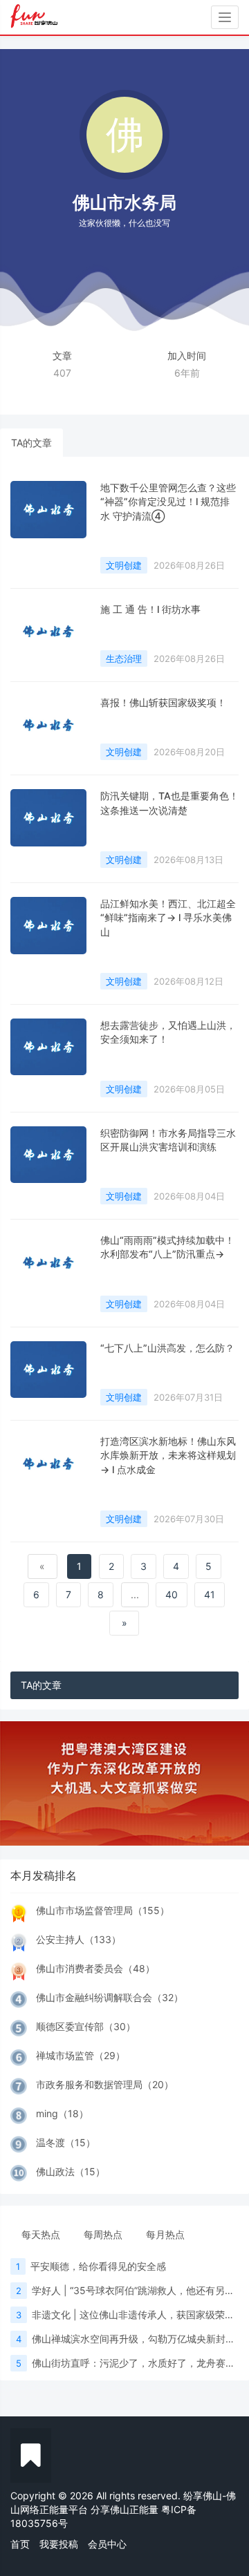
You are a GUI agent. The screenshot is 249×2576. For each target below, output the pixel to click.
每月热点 (165, 2234)
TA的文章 (31, 443)
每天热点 (41, 2234)
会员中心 (107, 2544)
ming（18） (62, 2113)
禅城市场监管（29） (81, 2055)
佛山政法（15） (71, 2171)
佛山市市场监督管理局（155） (103, 1910)
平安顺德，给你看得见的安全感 (98, 2266)
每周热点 (103, 2234)
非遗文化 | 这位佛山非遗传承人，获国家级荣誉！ (138, 2314)
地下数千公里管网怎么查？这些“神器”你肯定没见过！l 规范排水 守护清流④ (168, 502)
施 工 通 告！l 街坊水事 (150, 609)
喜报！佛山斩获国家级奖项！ (163, 702)
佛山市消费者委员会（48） (95, 1968)
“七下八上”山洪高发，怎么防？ (167, 1348)
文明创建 (124, 565)
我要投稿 (59, 2544)
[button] (19, 1783)
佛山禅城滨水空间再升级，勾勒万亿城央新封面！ (138, 2339)
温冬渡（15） (66, 2142)
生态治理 (124, 659)
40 (172, 1594)
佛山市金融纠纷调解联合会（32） (110, 1997)
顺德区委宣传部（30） (86, 2026)
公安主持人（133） (79, 1939)
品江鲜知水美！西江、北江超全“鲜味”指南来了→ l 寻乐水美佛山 (168, 918)
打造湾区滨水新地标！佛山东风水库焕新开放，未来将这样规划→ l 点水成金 (168, 1455)
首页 (20, 2544)
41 (210, 1594)
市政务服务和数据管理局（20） (105, 2084)
